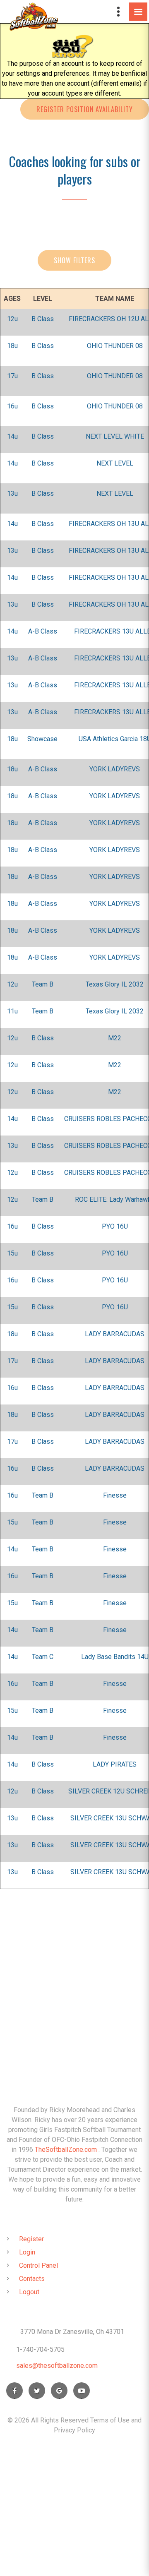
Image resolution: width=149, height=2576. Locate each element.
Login (27, 2252)
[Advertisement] (74, 1981)
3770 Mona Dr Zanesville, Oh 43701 (72, 2332)
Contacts (32, 2279)
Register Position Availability (85, 109)
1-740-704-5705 (40, 2349)
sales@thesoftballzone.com (57, 2366)
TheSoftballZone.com (66, 2150)
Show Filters (74, 260)
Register (31, 2239)
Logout (29, 2292)
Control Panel (38, 2265)
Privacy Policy (74, 2430)
